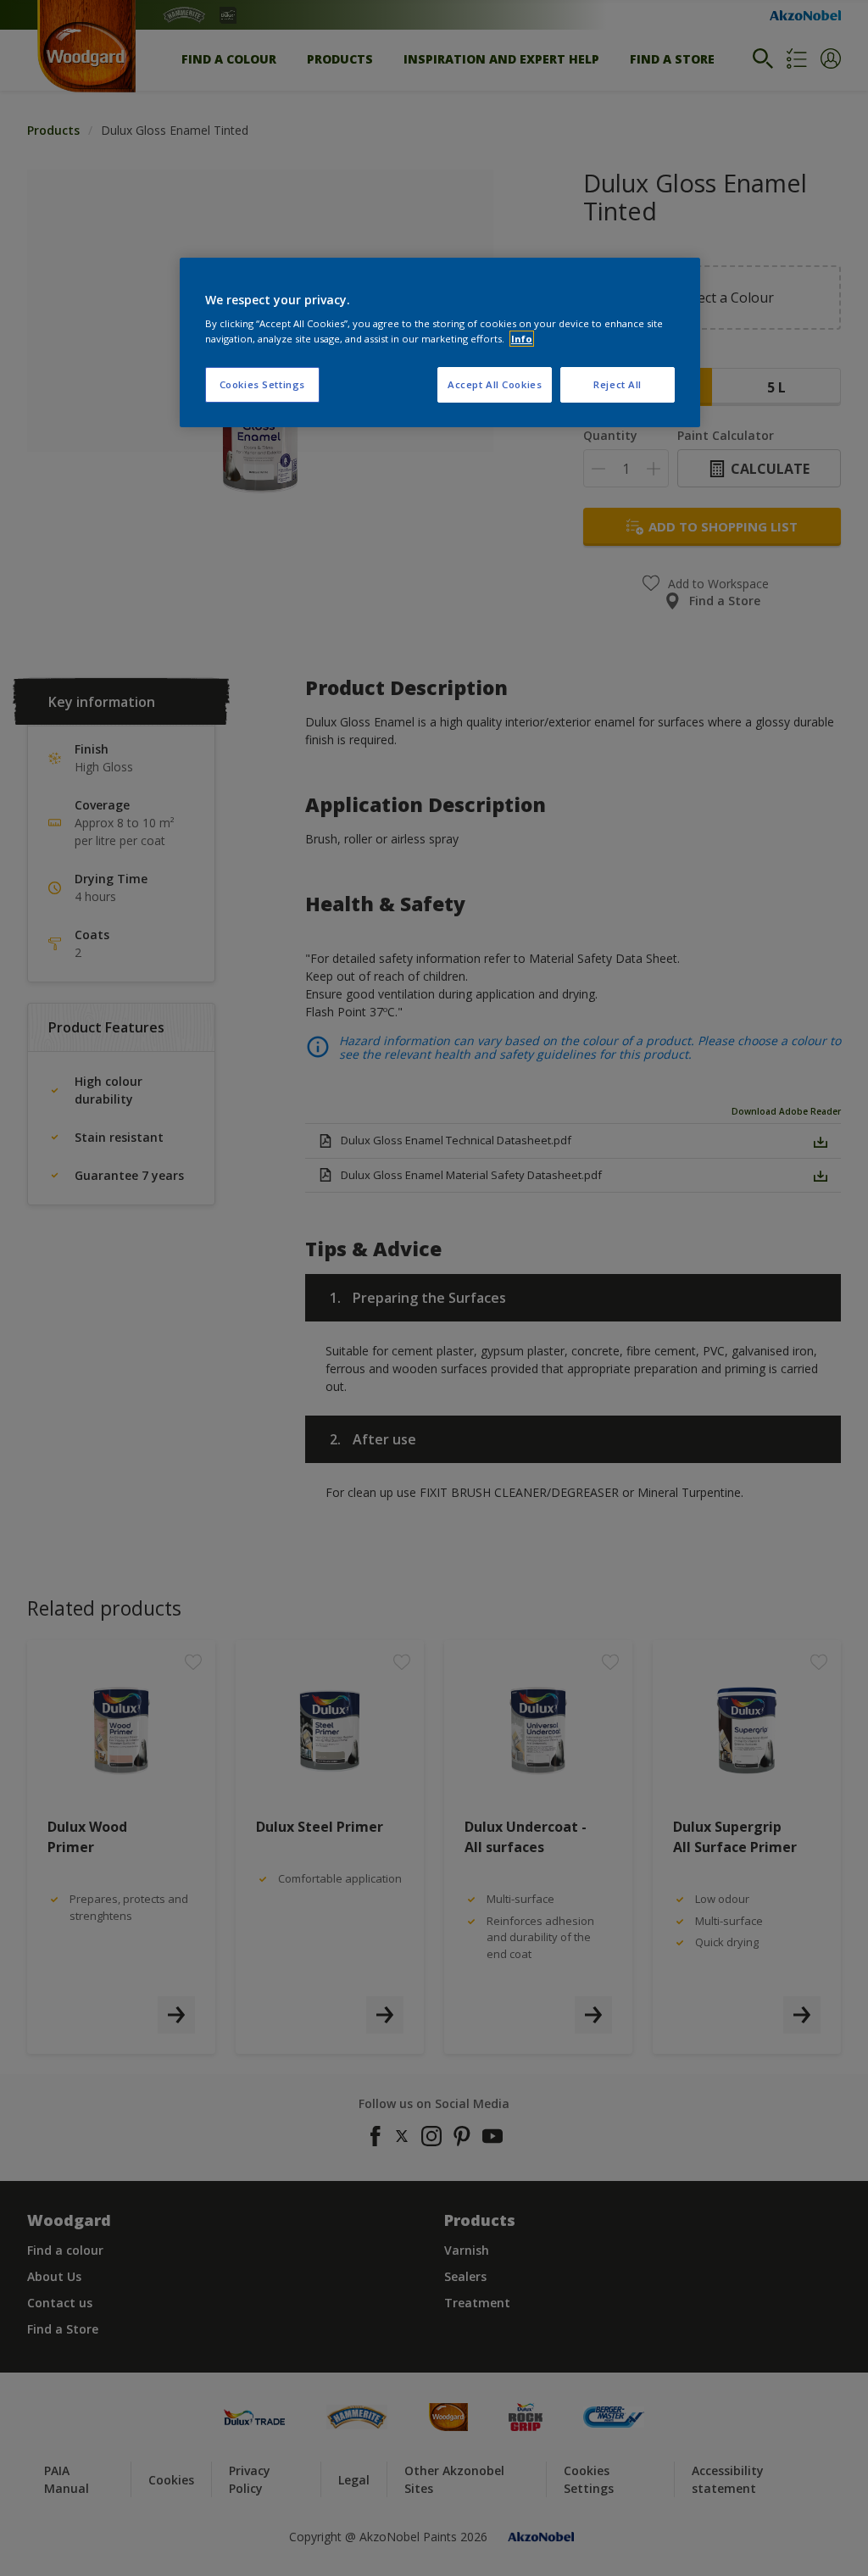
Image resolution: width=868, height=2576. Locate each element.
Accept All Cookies (495, 384)
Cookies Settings (262, 384)
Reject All (618, 384)
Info (522, 339)
